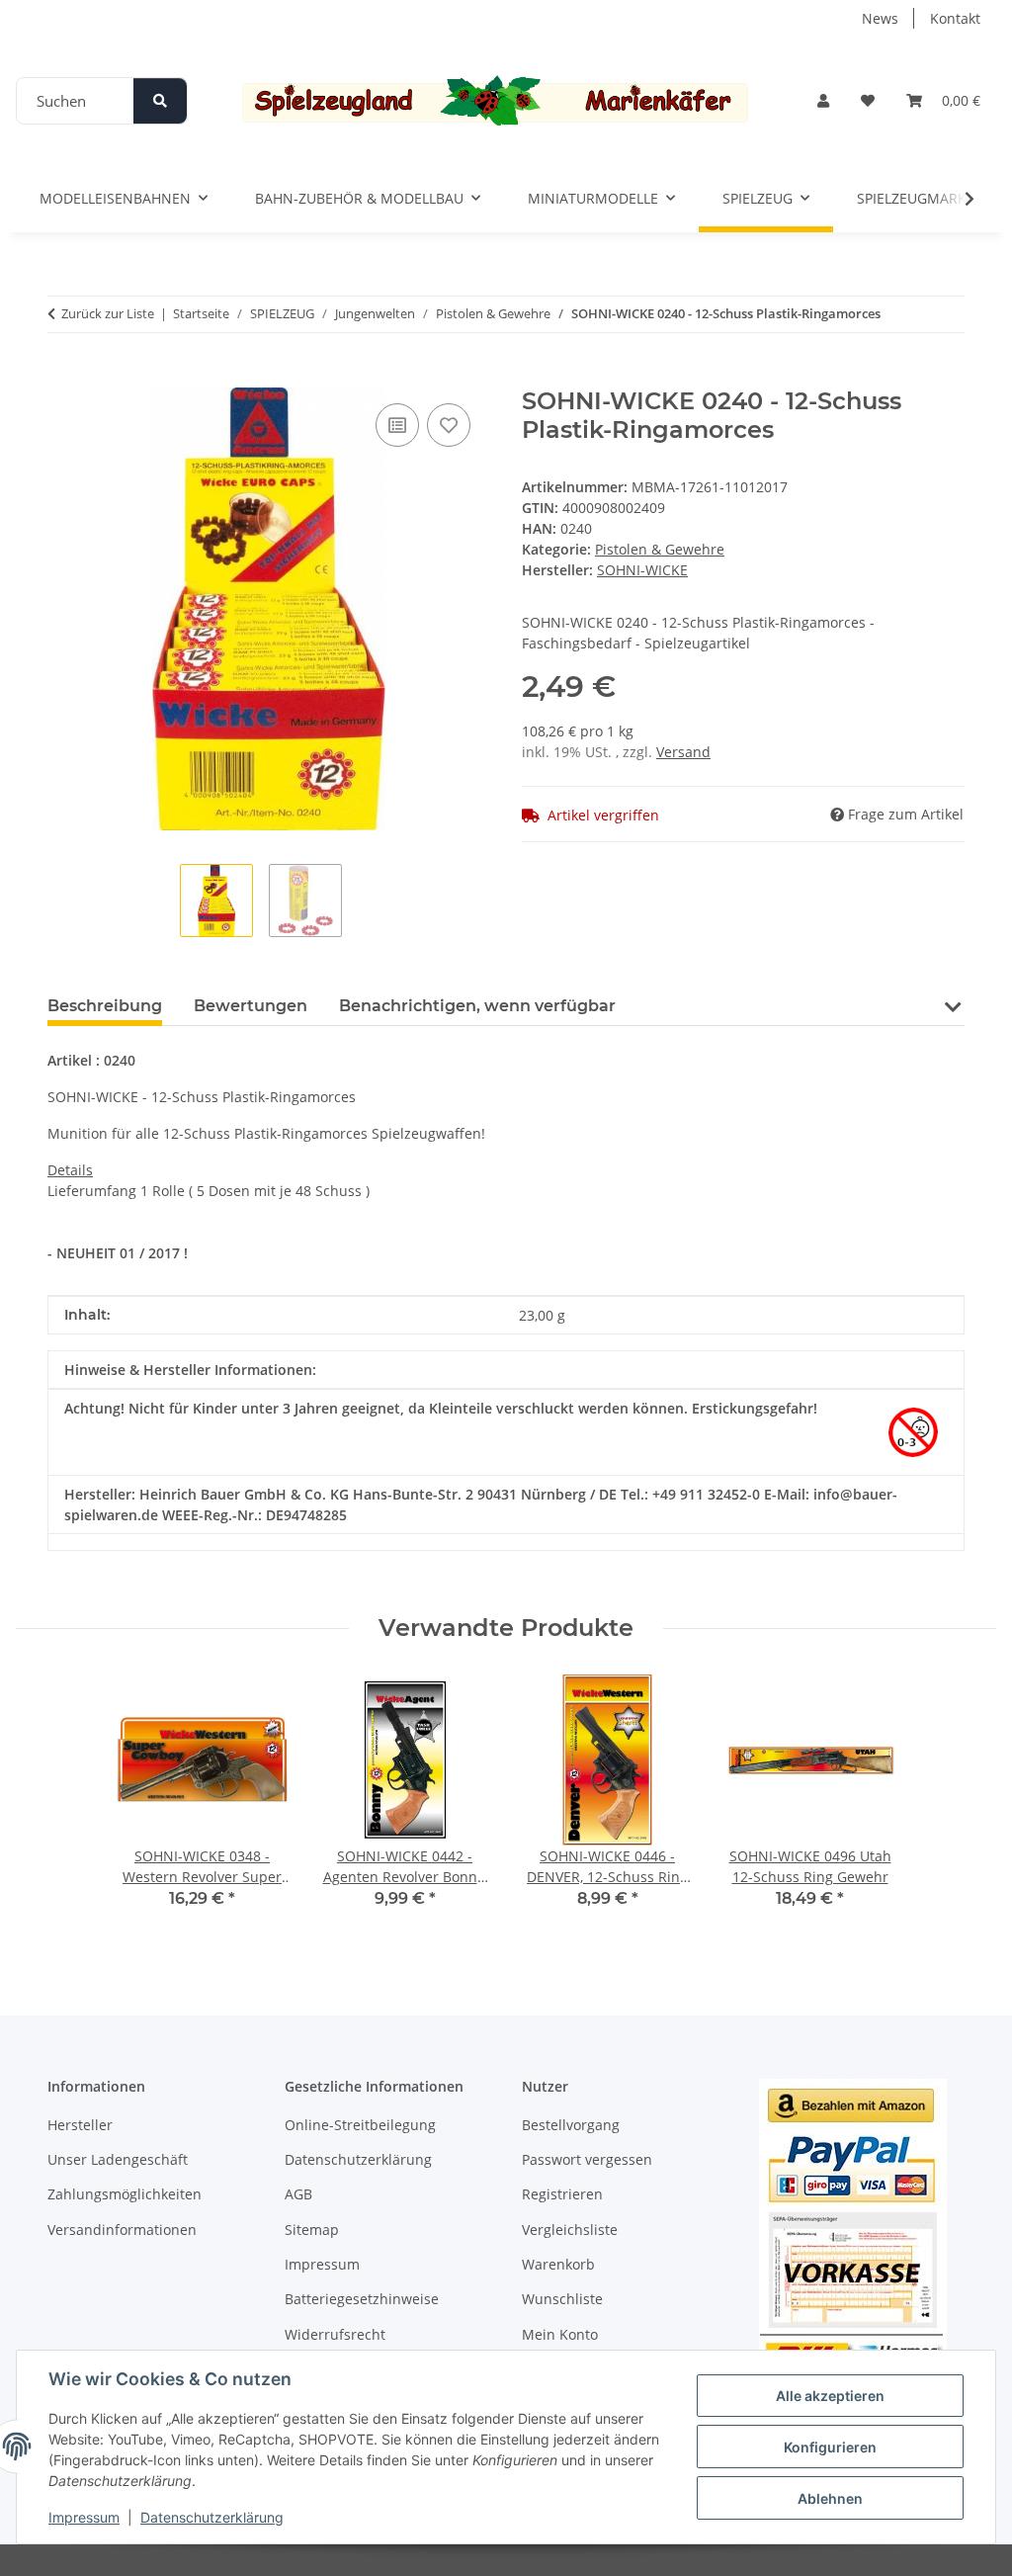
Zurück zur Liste (108, 313)
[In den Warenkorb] (63, 377)
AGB (298, 2194)
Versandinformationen (122, 2230)
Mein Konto (560, 2334)
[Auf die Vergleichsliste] (397, 425)
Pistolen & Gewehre (660, 549)
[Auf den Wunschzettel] (449, 425)
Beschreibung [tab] (105, 1006)
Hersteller (80, 2125)
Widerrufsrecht (335, 2334)
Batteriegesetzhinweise (362, 2299)
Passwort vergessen (587, 2159)
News (880, 18)
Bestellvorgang (571, 2125)
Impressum (84, 2517)
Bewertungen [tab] (251, 1006)
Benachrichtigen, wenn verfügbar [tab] (477, 1006)
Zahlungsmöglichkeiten (125, 2194)
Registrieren (562, 2194)
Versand (683, 752)
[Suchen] (160, 101)
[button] (823, 100)
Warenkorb (558, 2264)
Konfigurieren (830, 2447)
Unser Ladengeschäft (118, 2159)
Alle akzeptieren (830, 2396)
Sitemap (312, 2230)
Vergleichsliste (570, 2230)
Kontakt (955, 18)
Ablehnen (830, 2498)
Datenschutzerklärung (212, 2517)
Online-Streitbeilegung (360, 2125)
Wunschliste (562, 2299)
